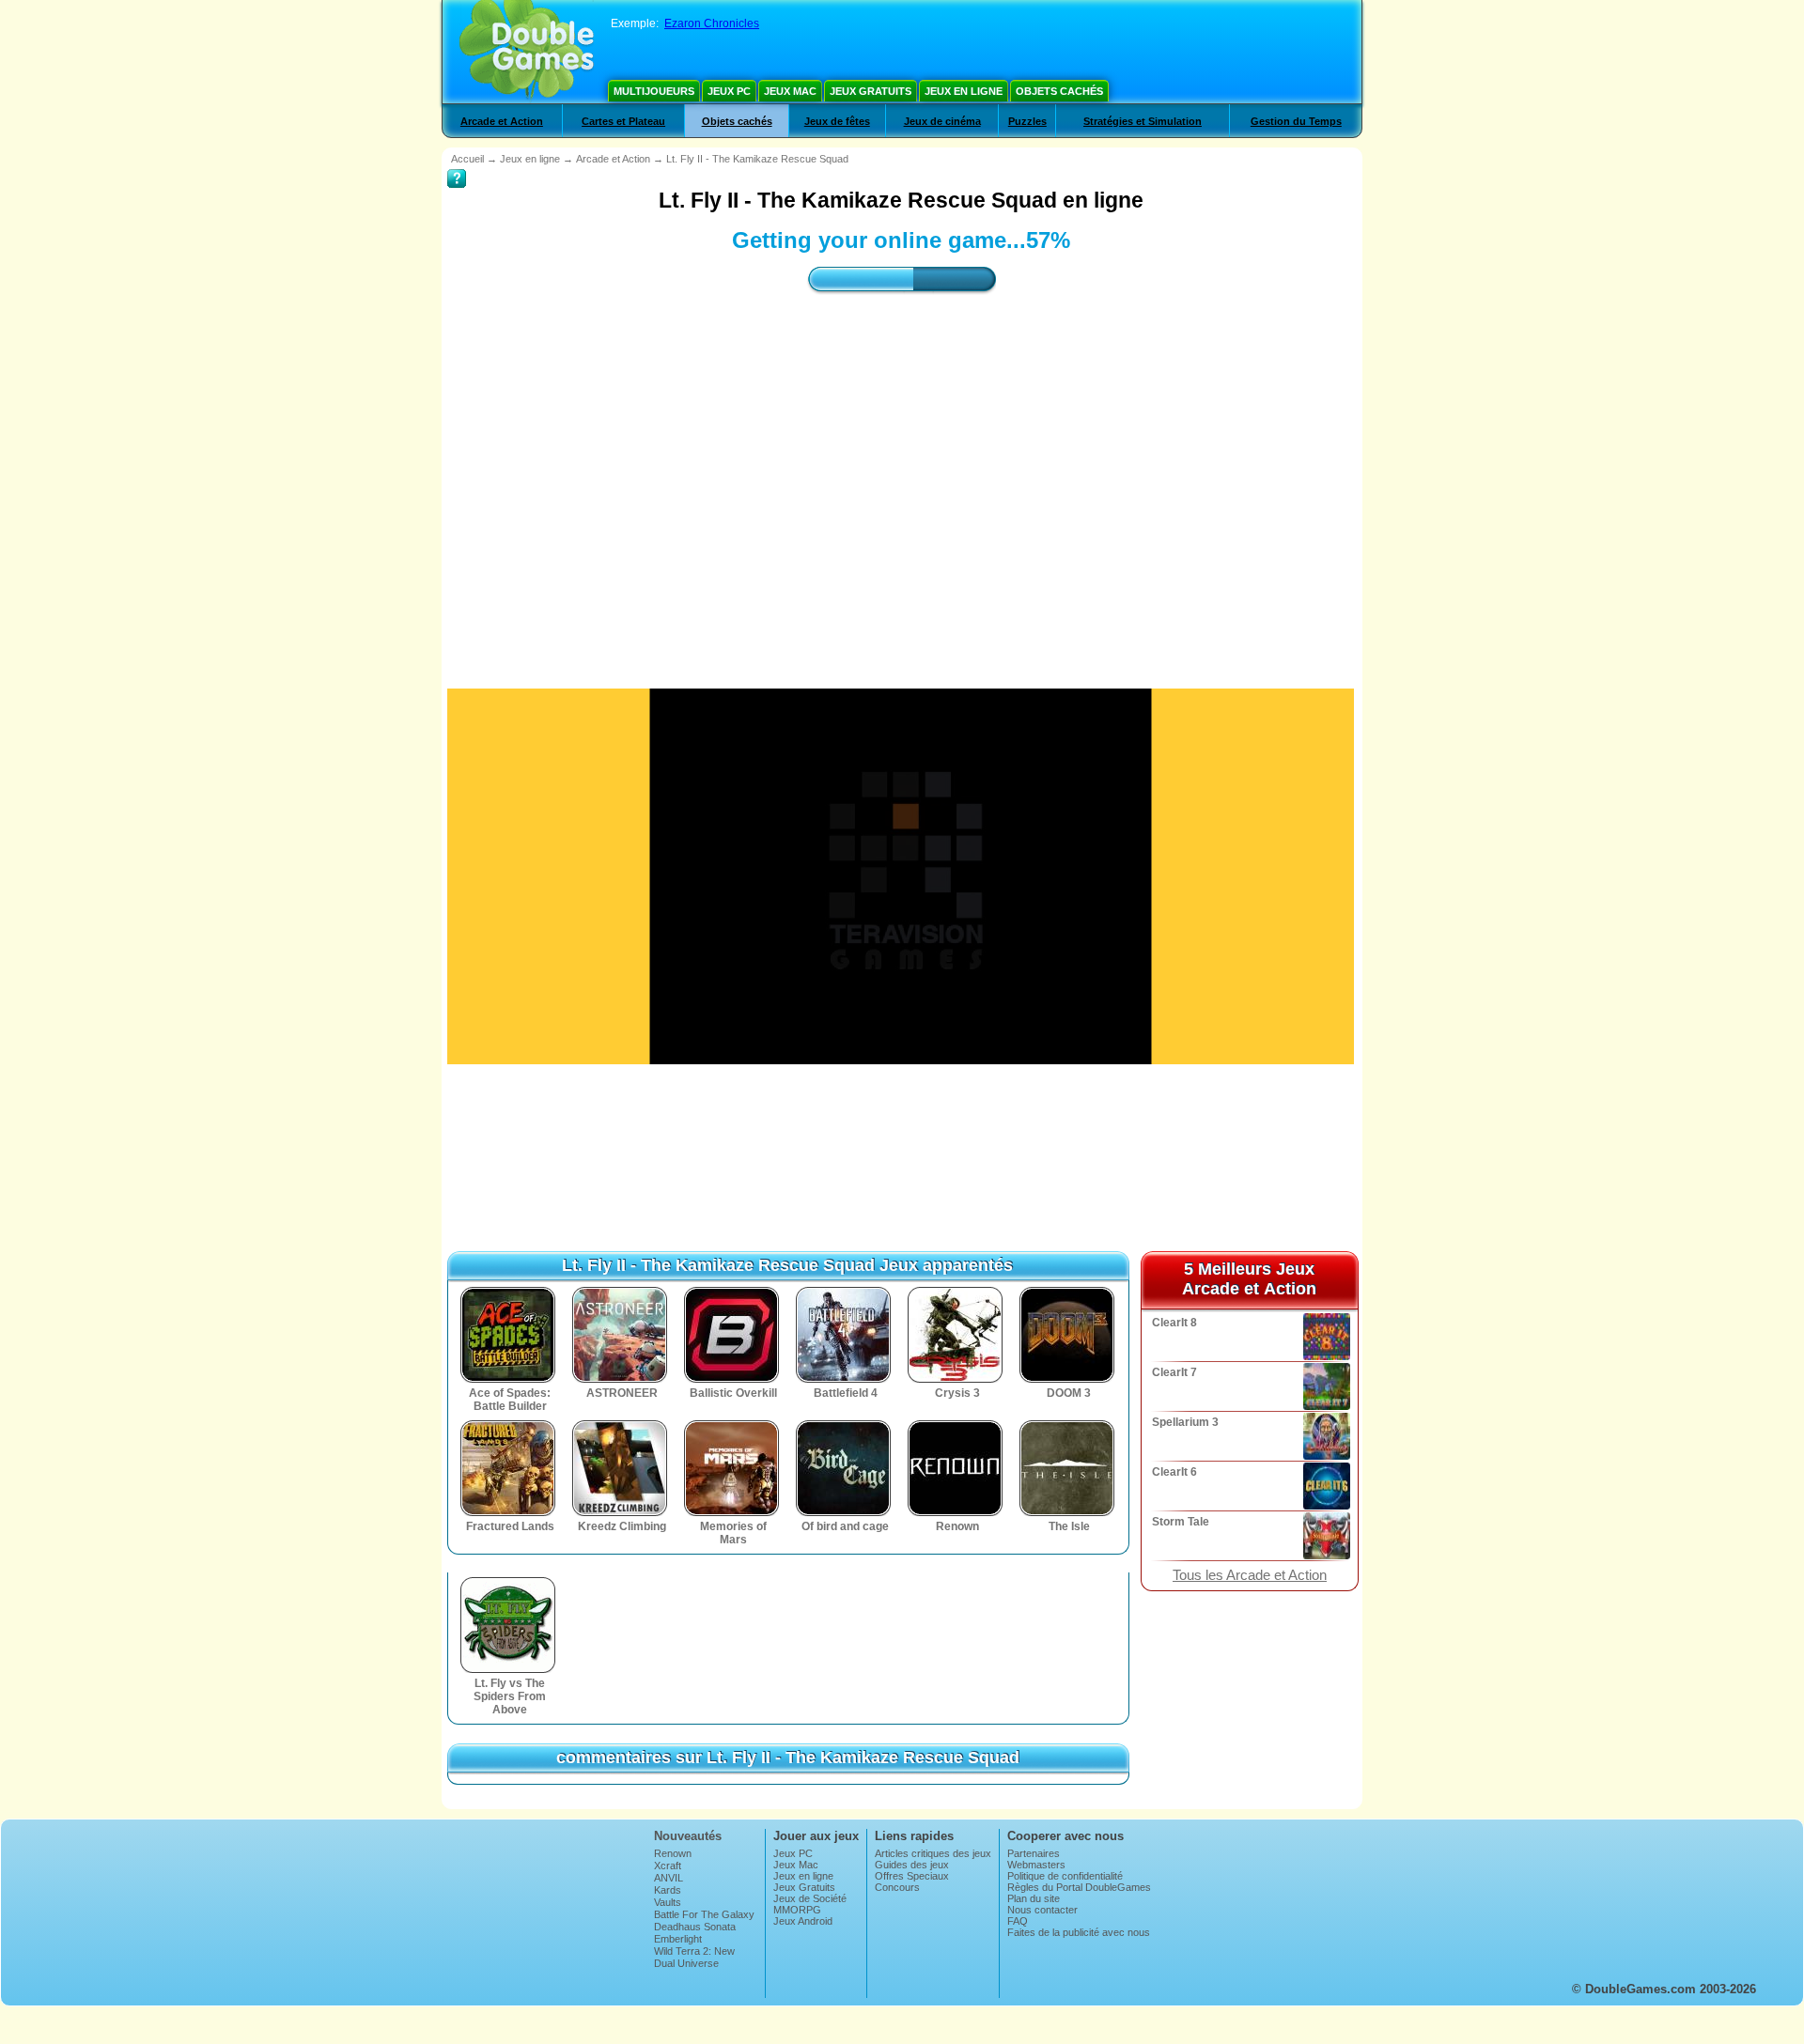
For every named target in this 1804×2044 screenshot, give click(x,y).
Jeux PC (729, 91)
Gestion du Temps (1296, 121)
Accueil (467, 159)
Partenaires (1034, 1853)
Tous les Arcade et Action (1250, 1575)
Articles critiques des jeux (933, 1853)
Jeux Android (803, 1921)
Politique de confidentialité (1065, 1876)
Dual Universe (686, 1963)
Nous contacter (1042, 1910)
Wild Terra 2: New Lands (694, 1957)
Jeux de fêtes (837, 121)
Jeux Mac (790, 91)
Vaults (668, 1902)
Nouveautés (688, 1836)
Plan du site (1034, 1898)
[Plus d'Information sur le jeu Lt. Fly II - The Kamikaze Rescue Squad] (457, 165)
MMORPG (797, 1910)
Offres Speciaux (912, 1876)
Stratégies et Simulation (1143, 121)
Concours (897, 1887)
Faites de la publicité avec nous (1079, 1932)
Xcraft (668, 1866)
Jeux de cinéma (942, 121)
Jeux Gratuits (871, 91)
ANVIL (669, 1878)
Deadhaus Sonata (695, 1927)
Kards (668, 1890)
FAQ (1018, 1921)
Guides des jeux (912, 1865)
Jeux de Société (810, 1898)
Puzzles (1027, 121)
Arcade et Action (502, 121)
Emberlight (678, 1939)
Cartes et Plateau (623, 121)
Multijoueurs (654, 91)
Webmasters (1036, 1865)
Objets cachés (1059, 91)
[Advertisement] (901, 474)
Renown (673, 1853)
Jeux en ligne (964, 91)
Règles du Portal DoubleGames (1079, 1887)
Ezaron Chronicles (712, 23)
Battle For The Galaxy (704, 1914)
